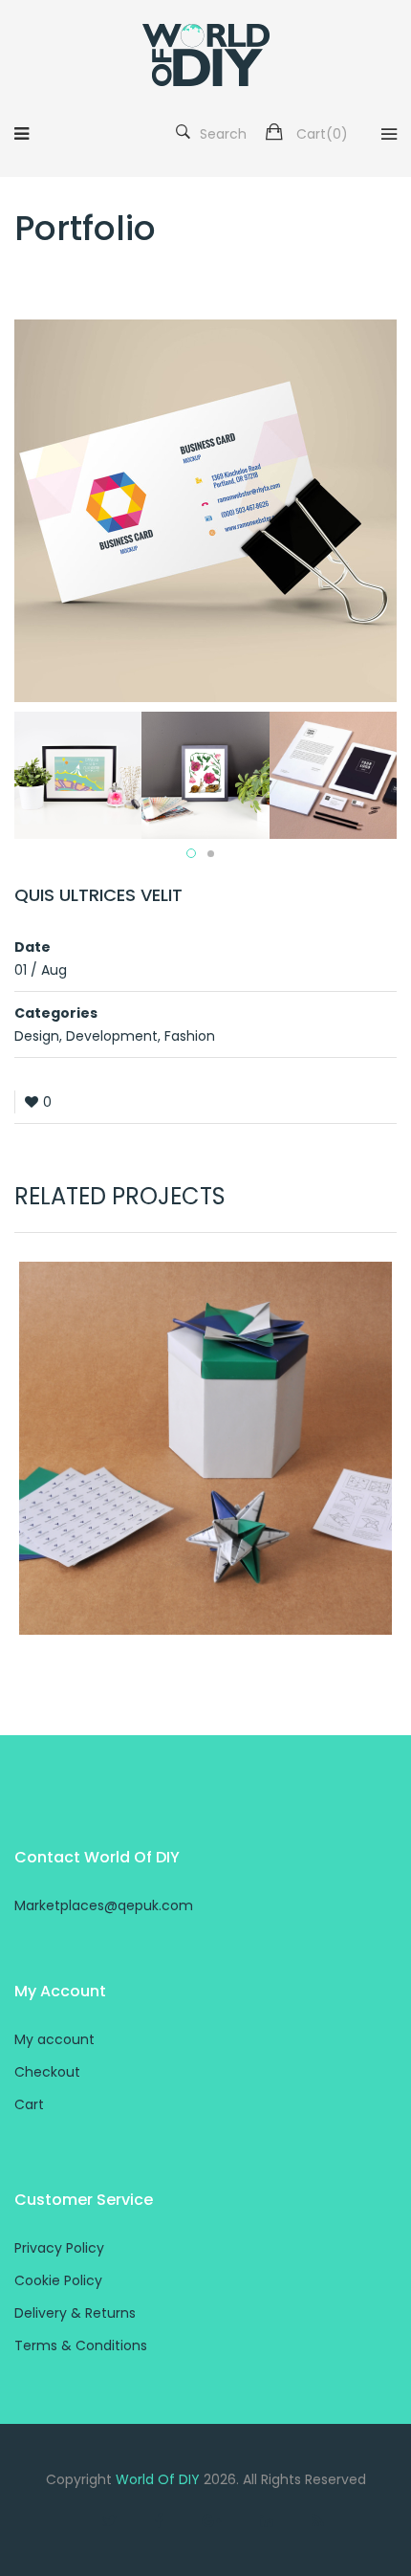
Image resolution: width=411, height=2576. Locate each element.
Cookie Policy (58, 2280)
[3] (333, 774)
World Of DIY (158, 2479)
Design (37, 1036)
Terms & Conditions (81, 2345)
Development (112, 1036)
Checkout (47, 2072)
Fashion (190, 1036)
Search (223, 134)
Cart (29, 2104)
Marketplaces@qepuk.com (104, 1905)
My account (54, 2039)
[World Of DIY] (206, 55)
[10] (205, 774)
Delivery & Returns (75, 2313)
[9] (78, 774)
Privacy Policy (59, 2248)
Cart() (322, 134)
